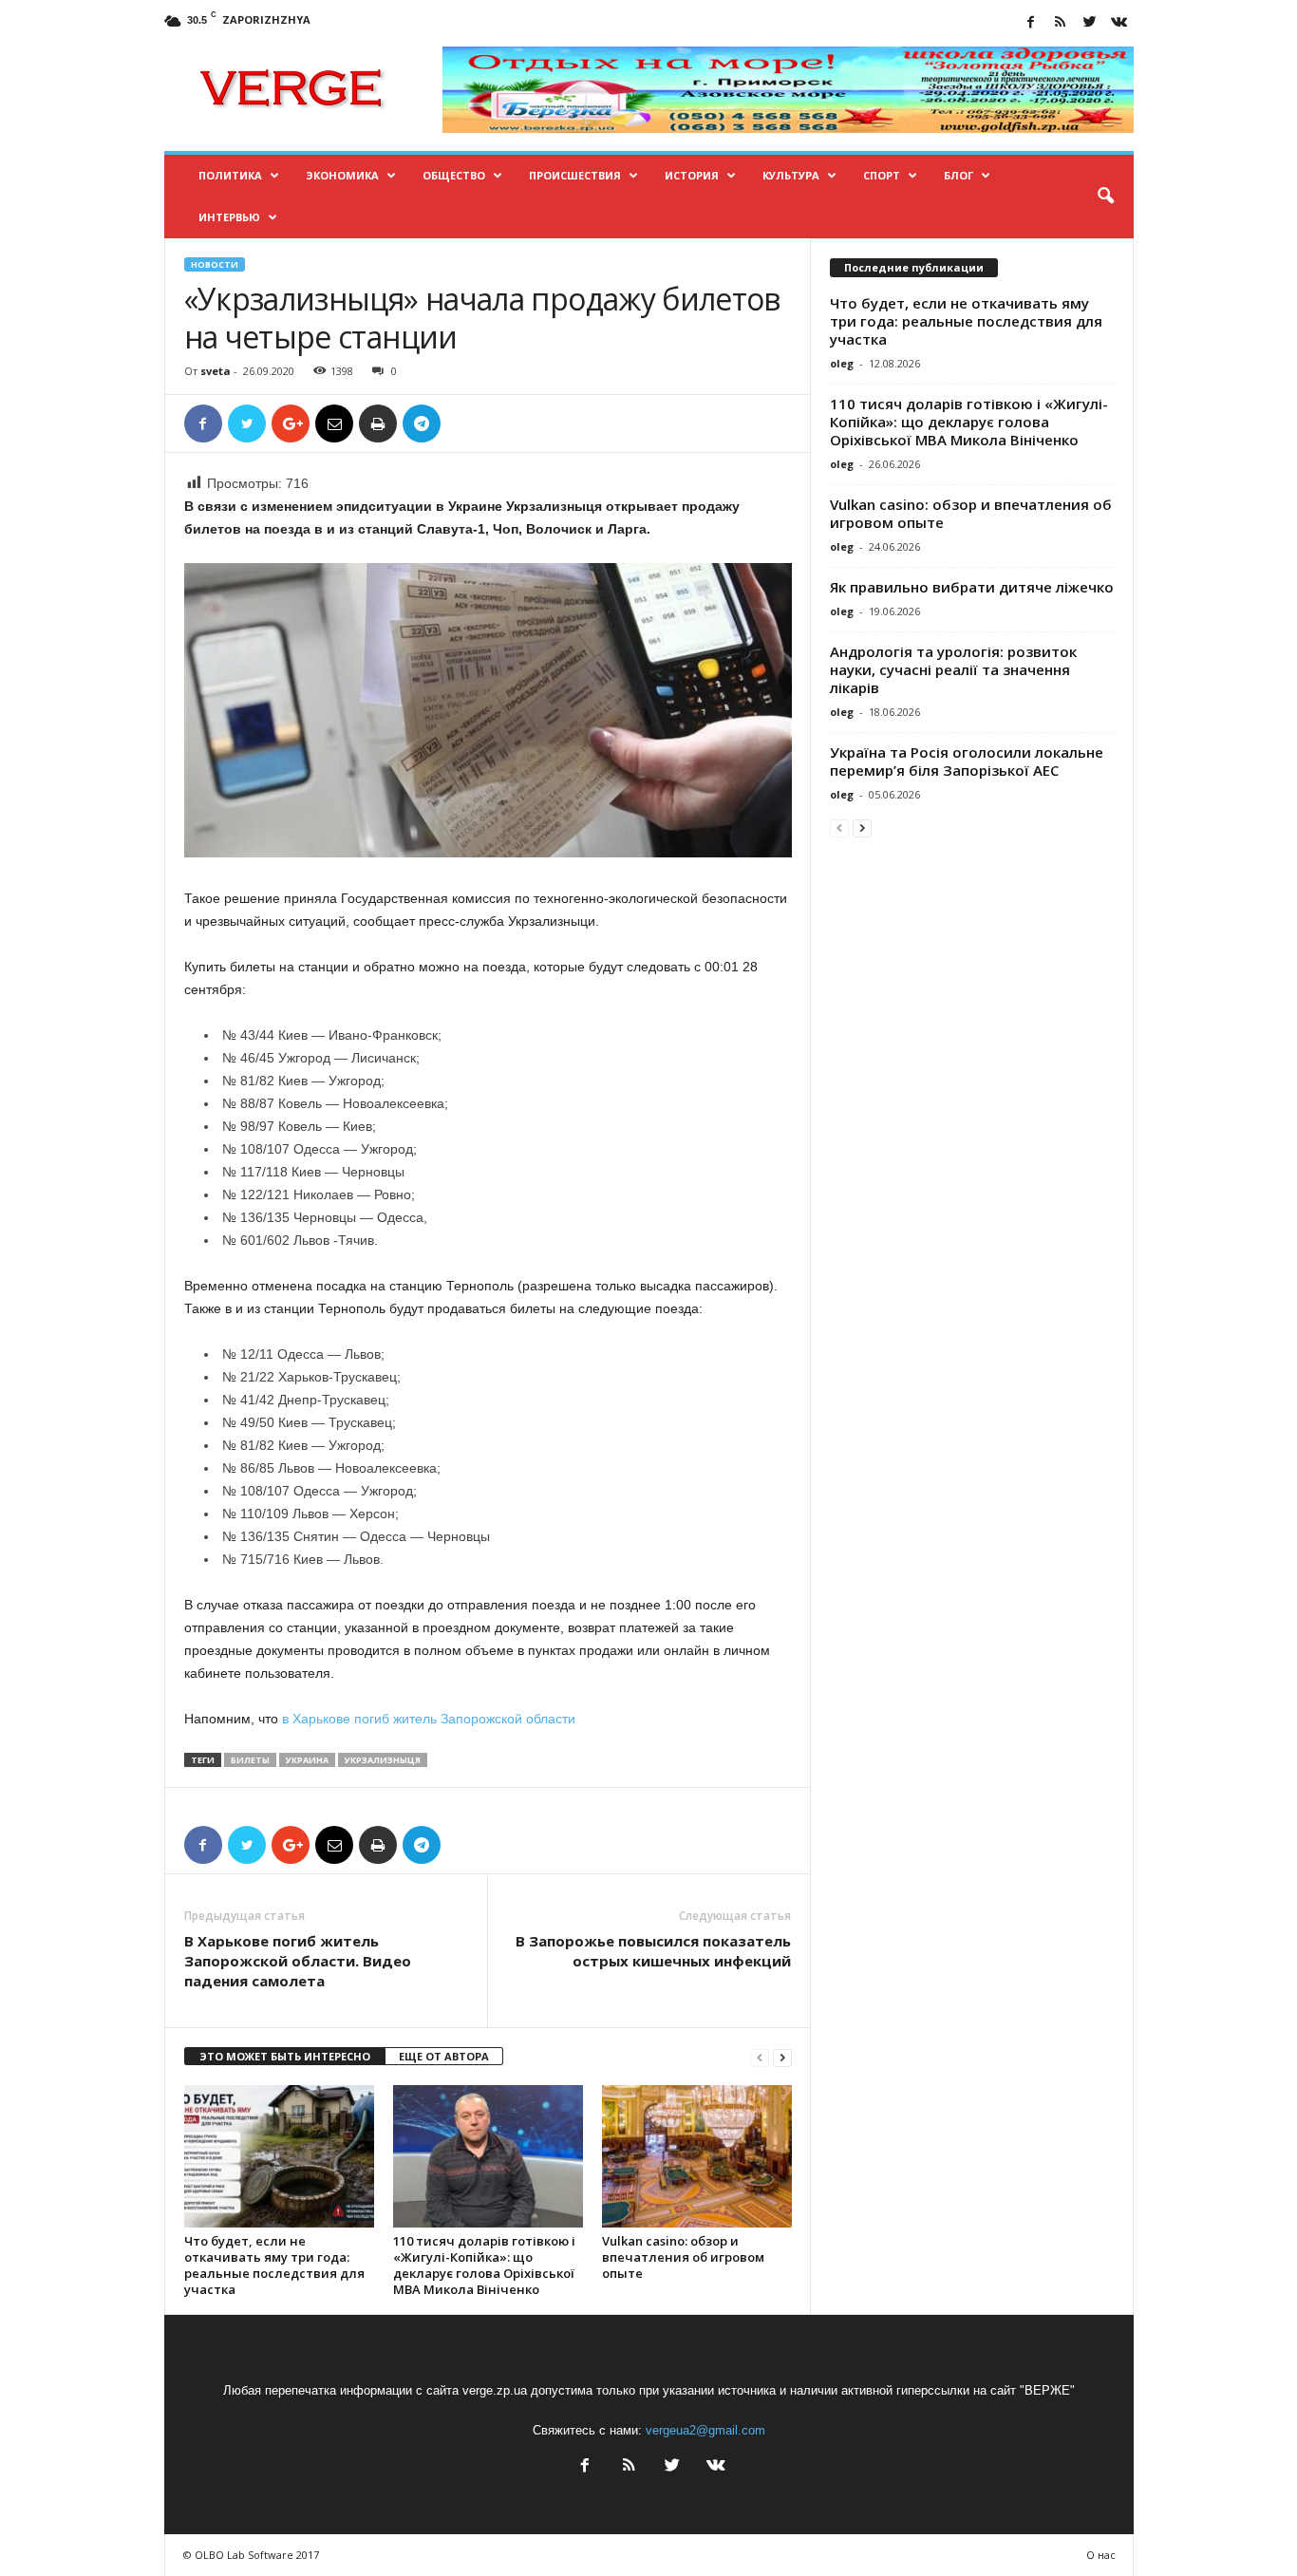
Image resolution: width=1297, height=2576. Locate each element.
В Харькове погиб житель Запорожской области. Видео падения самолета (298, 1961)
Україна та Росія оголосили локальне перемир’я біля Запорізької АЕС (967, 761)
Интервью (229, 217)
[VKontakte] (1119, 23)
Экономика (342, 175)
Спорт (882, 175)
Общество (454, 175)
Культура (791, 175)
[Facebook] (1031, 23)
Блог (959, 175)
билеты (250, 1760)
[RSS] (1061, 23)
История (692, 175)
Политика (230, 175)
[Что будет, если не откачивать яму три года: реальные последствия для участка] (279, 2156)
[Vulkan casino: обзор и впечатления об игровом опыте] (697, 2156)
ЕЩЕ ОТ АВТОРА (444, 2056)
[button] (1105, 197)
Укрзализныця (383, 1760)
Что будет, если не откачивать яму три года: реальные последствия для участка (274, 2265)
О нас (1101, 2555)
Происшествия (575, 175)
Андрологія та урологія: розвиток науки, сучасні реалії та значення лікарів (953, 669)
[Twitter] (1090, 23)
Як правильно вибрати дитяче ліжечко (972, 587)
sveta (216, 371)
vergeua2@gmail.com (705, 2430)
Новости (215, 264)
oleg (842, 363)
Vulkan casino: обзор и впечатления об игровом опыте (683, 2257)
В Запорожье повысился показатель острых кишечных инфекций (653, 1951)
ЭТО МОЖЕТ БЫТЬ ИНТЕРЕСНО (285, 2056)
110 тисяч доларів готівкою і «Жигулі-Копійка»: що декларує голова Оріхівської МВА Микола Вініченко (484, 2265)
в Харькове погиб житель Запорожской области (427, 1719)
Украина (307, 1760)
